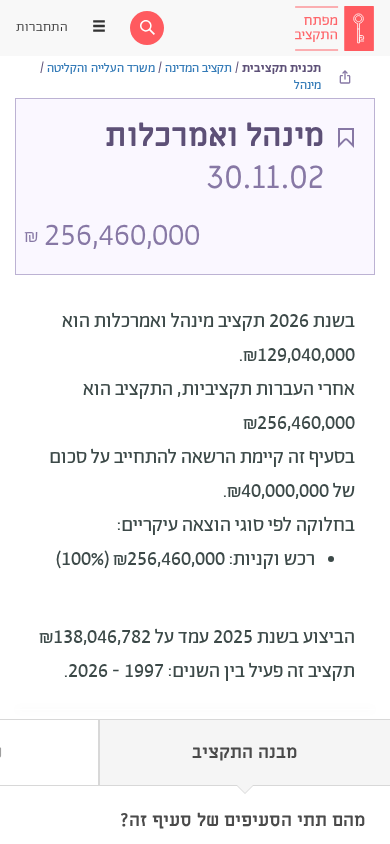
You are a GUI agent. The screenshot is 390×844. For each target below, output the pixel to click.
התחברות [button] (42, 27)
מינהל (307, 85)
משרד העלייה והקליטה (101, 68)
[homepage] (334, 28)
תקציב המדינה (198, 68)
